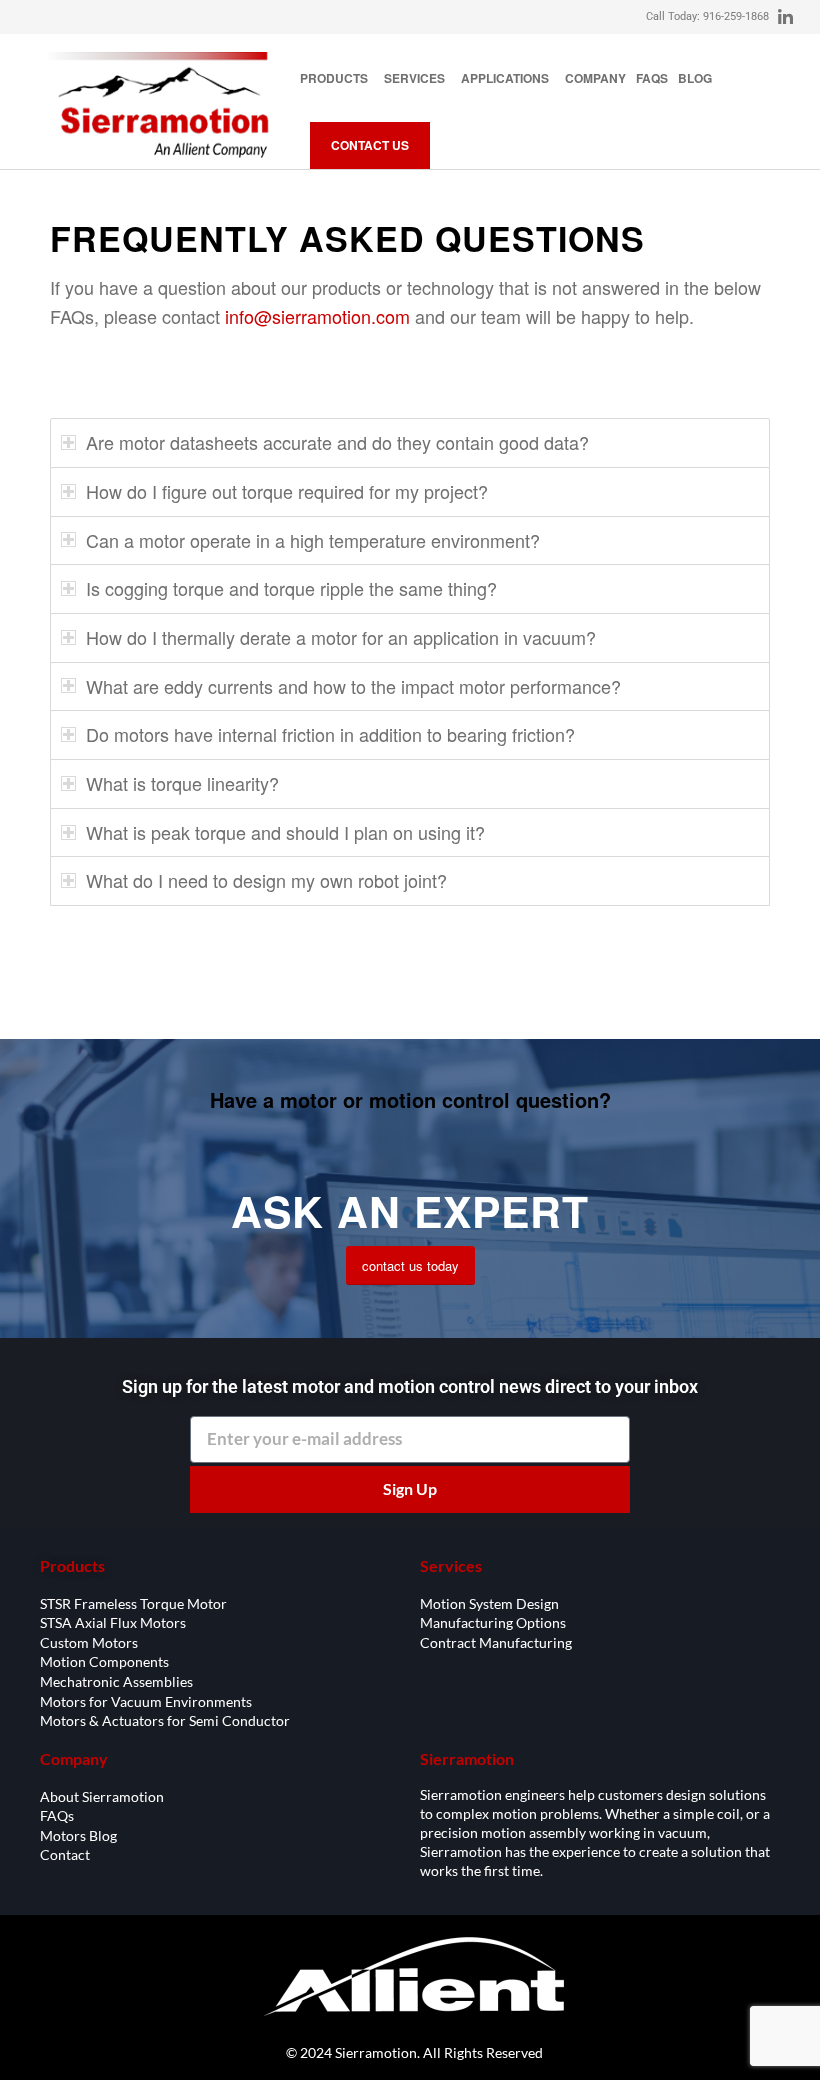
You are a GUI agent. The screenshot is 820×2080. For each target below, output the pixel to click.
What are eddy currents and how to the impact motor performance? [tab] (353, 686)
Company (595, 78)
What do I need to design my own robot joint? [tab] (266, 880)
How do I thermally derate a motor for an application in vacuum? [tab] (341, 637)
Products (334, 78)
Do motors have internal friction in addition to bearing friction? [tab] (330, 734)
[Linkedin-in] (786, 17)
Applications (505, 78)
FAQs (652, 78)
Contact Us (370, 145)
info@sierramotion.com (317, 316)
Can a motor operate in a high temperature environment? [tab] (313, 540)
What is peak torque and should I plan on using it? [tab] (285, 832)
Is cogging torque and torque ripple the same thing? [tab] (291, 588)
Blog (695, 78)
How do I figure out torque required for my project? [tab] (287, 491)
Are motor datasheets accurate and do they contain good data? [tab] (337, 442)
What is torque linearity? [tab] (182, 783)
